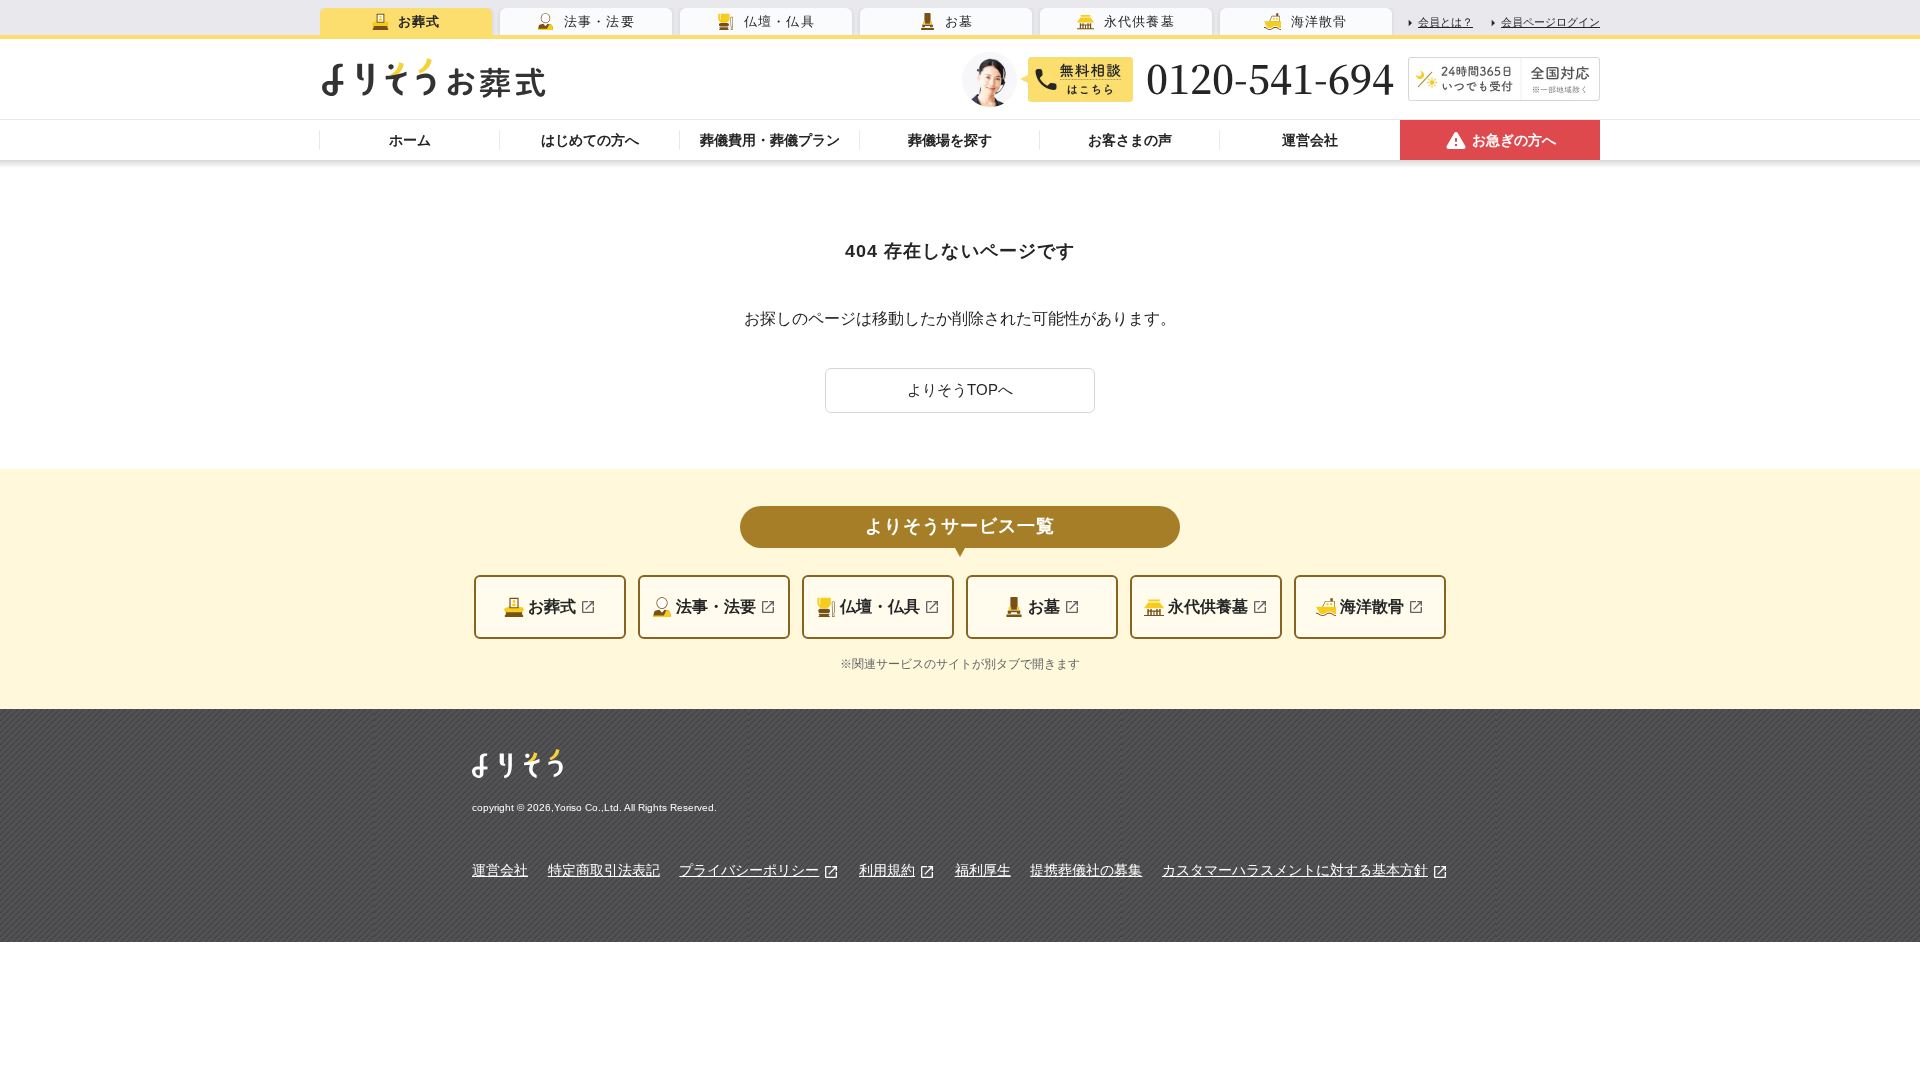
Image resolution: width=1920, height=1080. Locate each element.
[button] (960, 390)
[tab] (406, 21)
